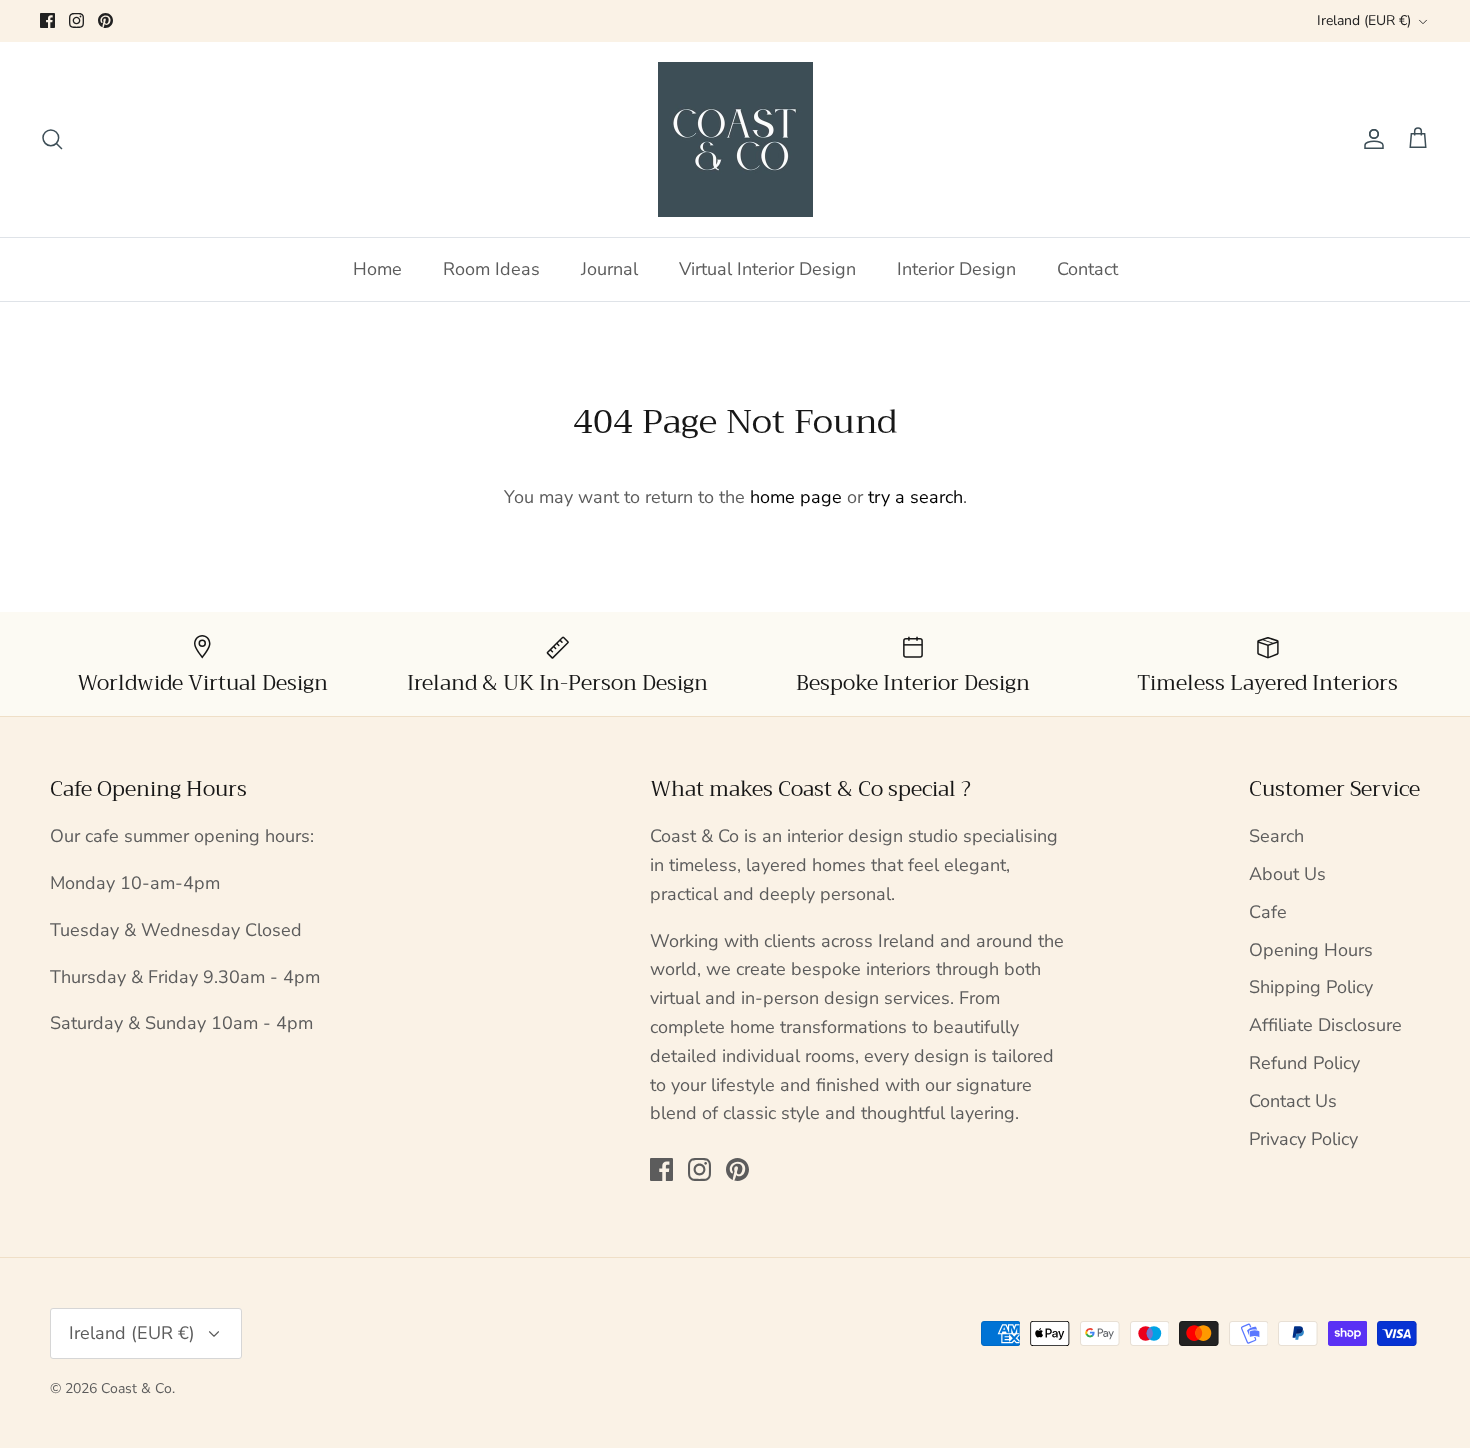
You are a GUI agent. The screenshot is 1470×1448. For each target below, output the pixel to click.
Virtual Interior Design (767, 269)
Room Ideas (491, 269)
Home (377, 269)
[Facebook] (47, 20)
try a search (915, 497)
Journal (609, 269)
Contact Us (1293, 1101)
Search (1276, 836)
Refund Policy (1304, 1063)
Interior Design (956, 269)
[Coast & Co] (735, 139)
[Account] (1370, 139)
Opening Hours (1311, 950)
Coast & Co (136, 1388)
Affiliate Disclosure (1325, 1025)
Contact (1087, 269)
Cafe (1268, 912)
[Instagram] (76, 20)
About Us (1287, 874)
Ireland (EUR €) (1364, 20)
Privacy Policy (1303, 1139)
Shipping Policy (1311, 987)
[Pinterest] (105, 20)
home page (796, 497)
